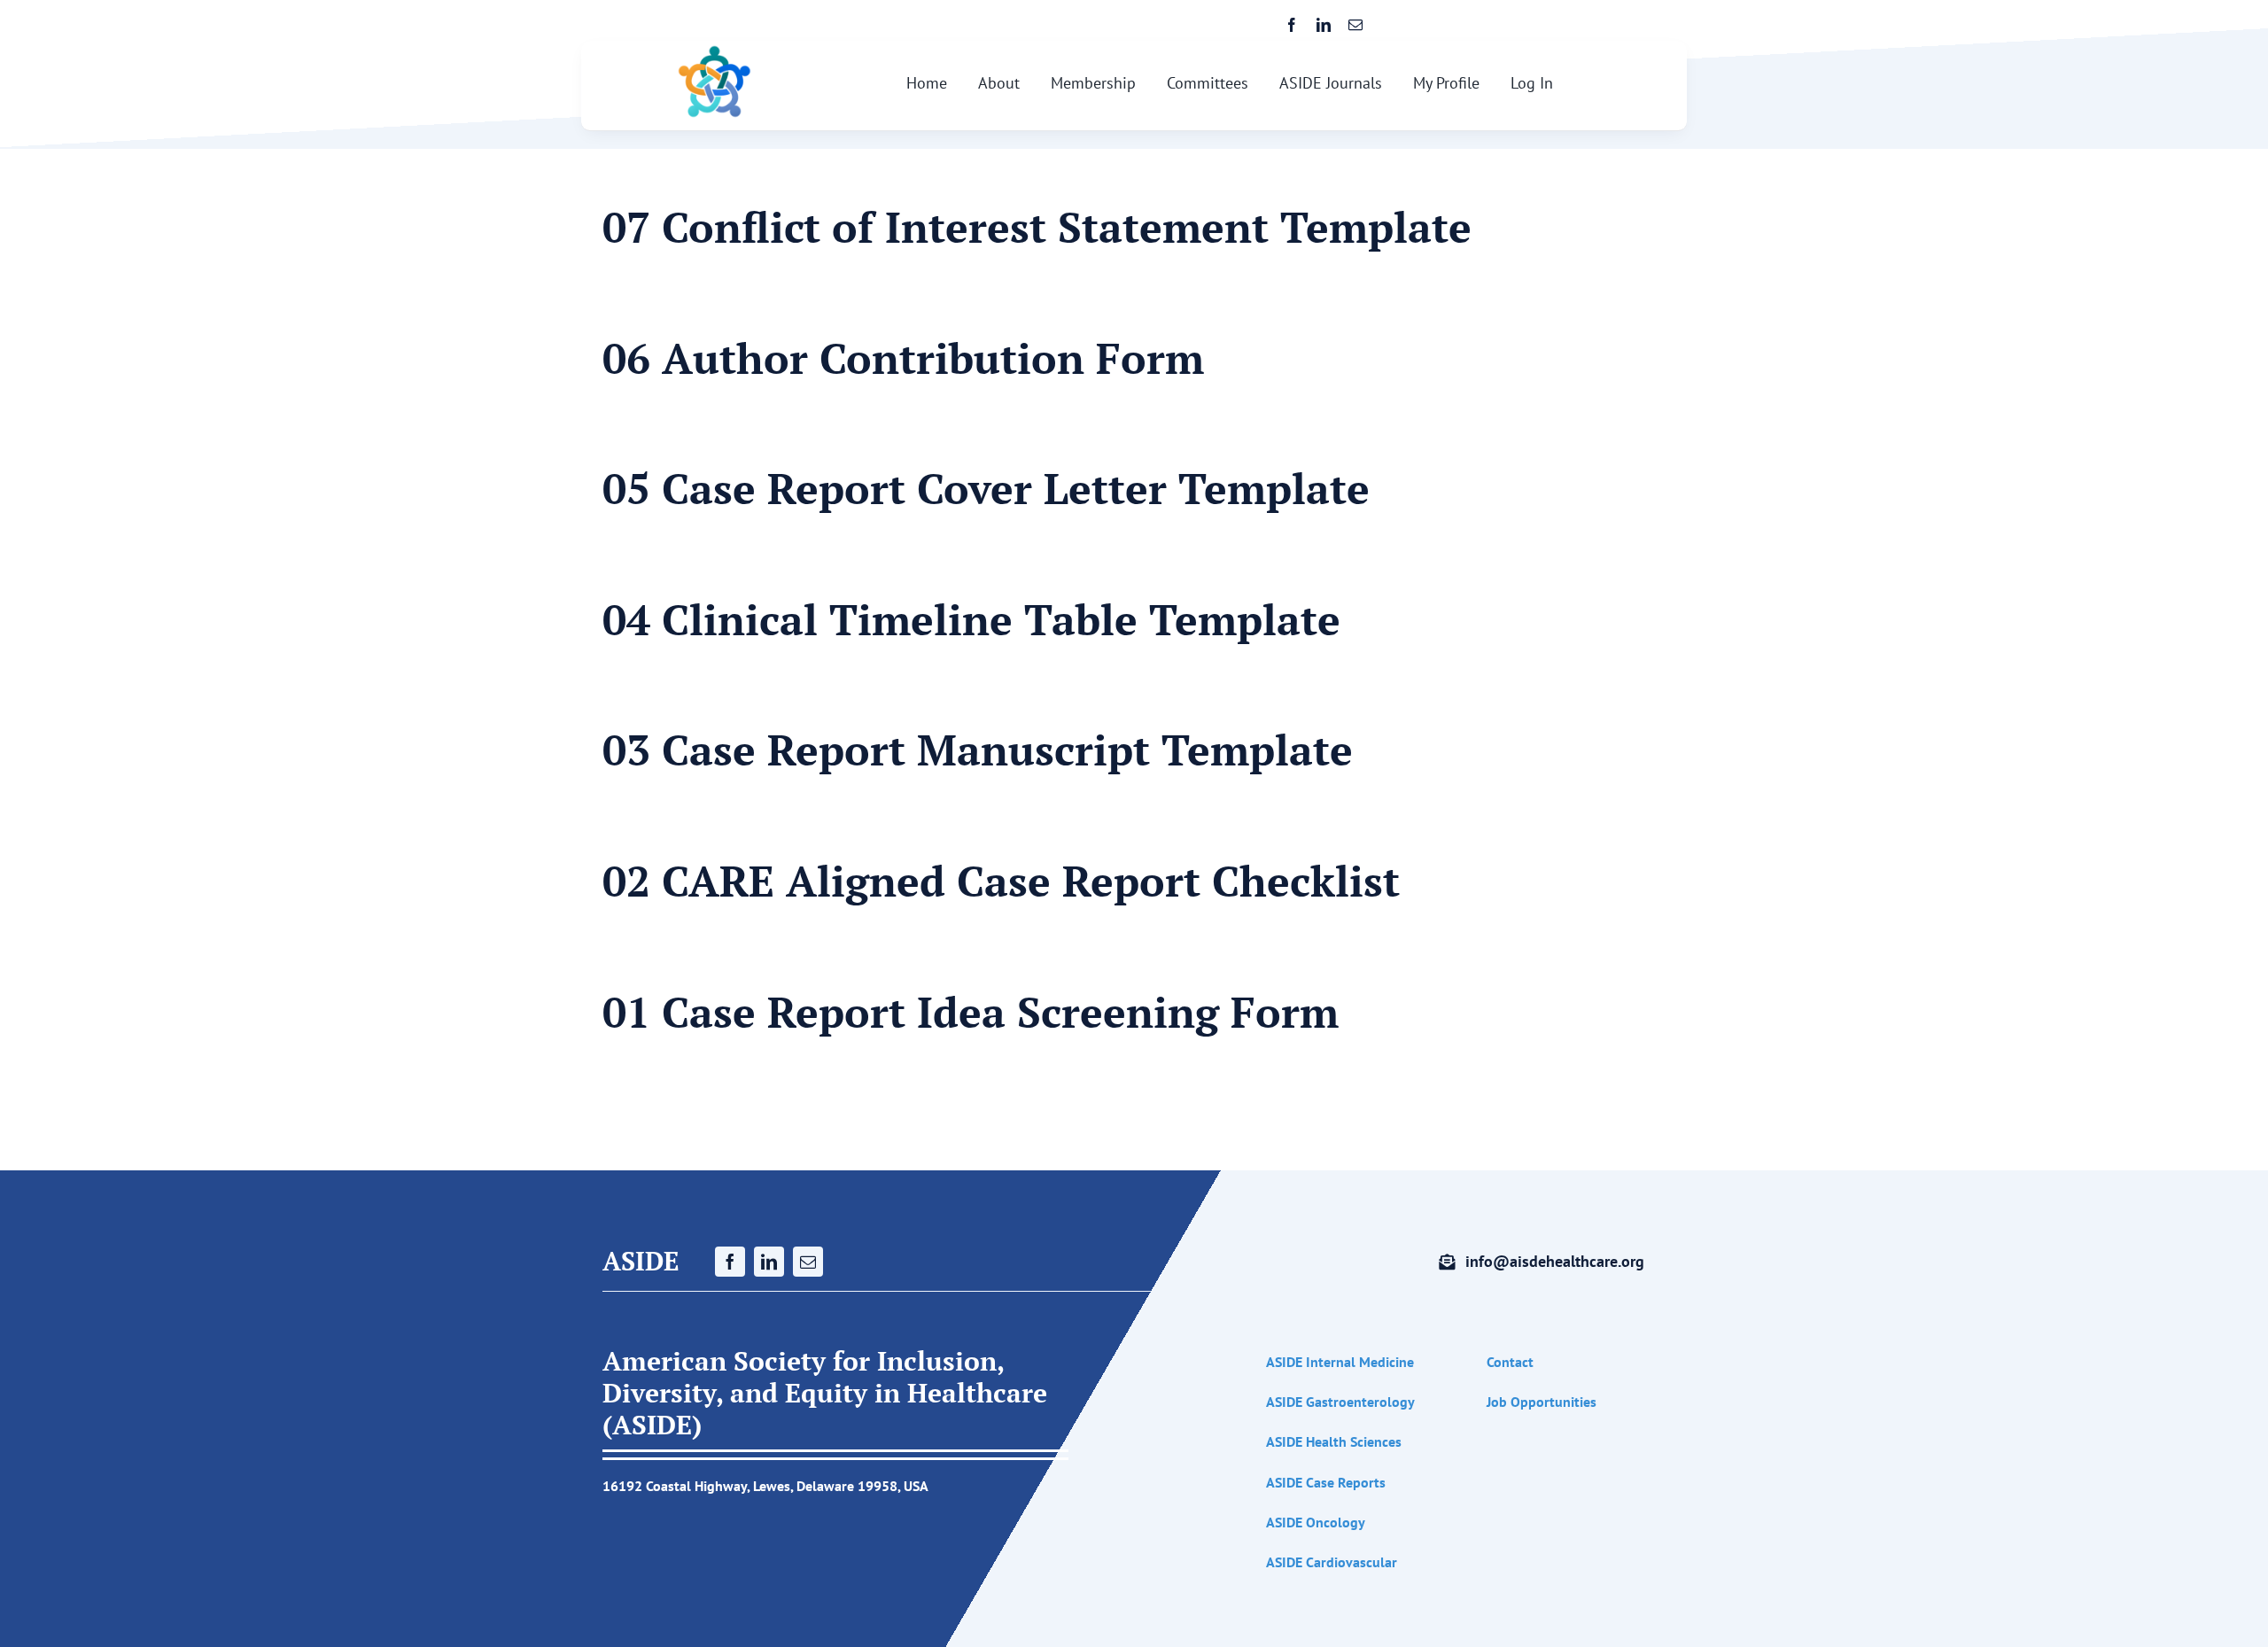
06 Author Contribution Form (903, 358)
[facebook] (1292, 25)
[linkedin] (1324, 25)
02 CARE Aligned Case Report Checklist (1001, 881)
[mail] (1355, 25)
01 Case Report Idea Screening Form (971, 1012)
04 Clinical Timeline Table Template (971, 619)
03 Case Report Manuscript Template (978, 750)
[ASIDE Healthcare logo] (715, 51)
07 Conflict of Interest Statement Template (1037, 227)
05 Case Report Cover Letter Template (986, 488)
